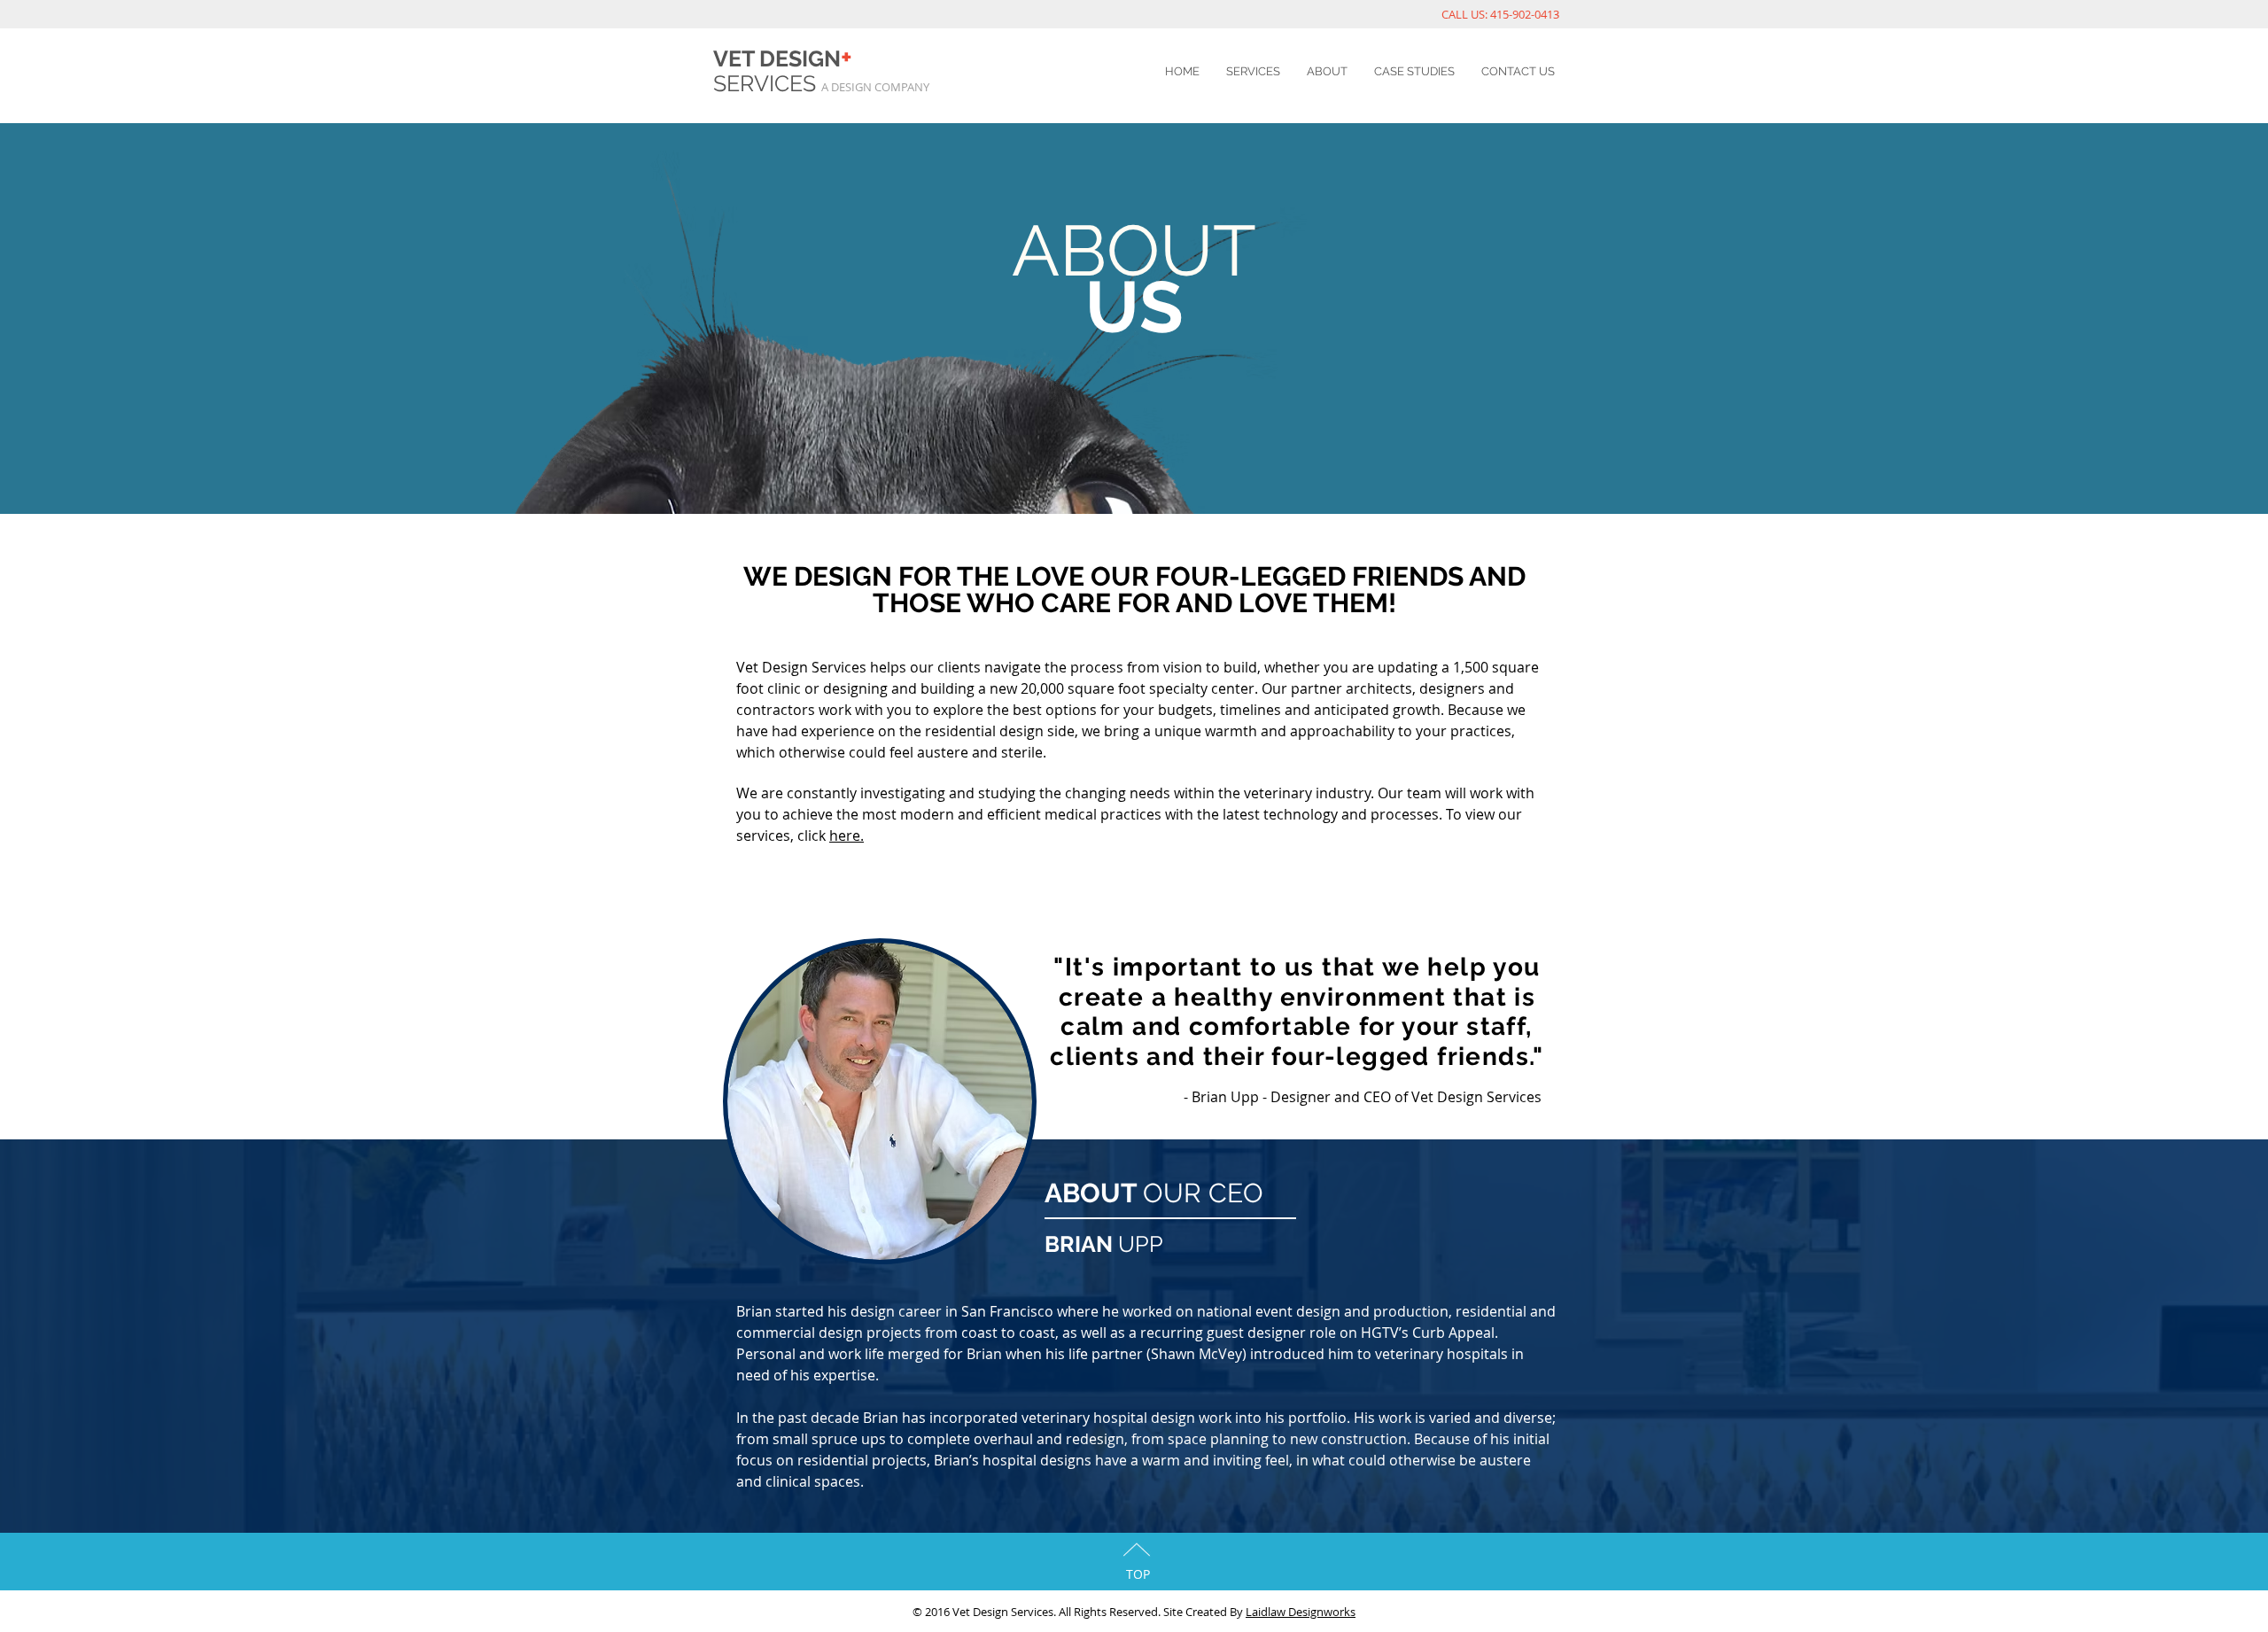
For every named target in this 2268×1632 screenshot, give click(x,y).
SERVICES (767, 83)
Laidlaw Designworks (1301, 1612)
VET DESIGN (783, 58)
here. (847, 835)
